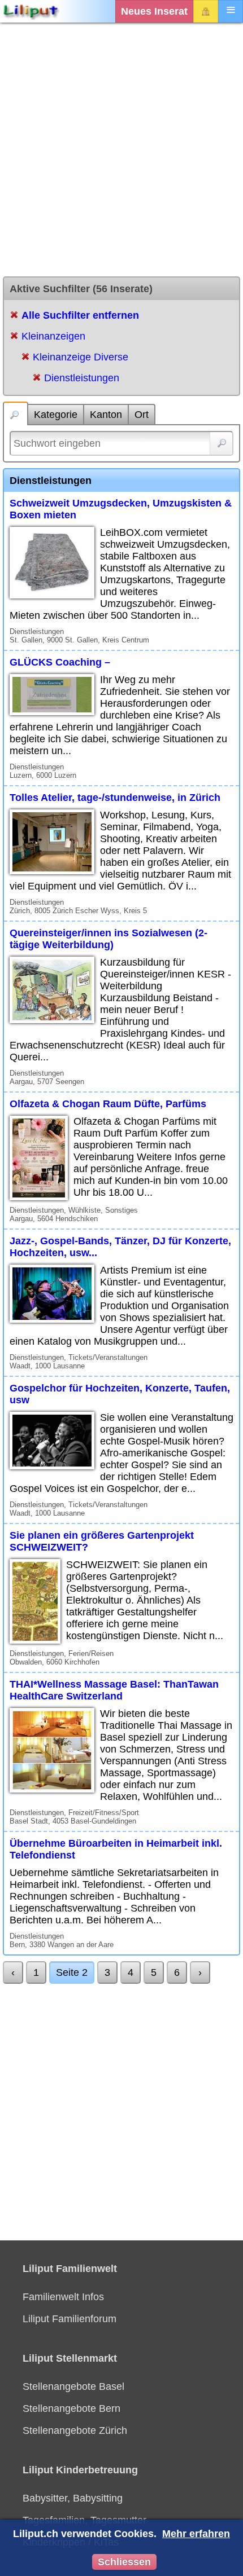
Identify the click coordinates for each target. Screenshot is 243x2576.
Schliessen (124, 2562)
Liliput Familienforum (70, 2319)
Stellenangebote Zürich (75, 2430)
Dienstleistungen (82, 378)
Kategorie (56, 415)
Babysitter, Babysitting (73, 2498)
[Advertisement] (121, 149)
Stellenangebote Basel (73, 2386)
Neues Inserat (154, 11)
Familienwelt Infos (63, 2297)
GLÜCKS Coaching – (60, 662)
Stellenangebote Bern (71, 2408)
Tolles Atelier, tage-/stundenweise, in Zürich (115, 798)
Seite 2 (72, 1972)
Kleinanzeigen (53, 336)
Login (206, 11)
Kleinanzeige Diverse (81, 357)
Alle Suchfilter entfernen (80, 315)
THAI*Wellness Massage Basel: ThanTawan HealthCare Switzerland (114, 1690)
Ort (142, 415)
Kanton (106, 415)
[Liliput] (31, 11)
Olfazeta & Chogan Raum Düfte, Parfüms (108, 1104)
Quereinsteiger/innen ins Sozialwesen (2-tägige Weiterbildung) (109, 939)
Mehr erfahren (196, 2534)
